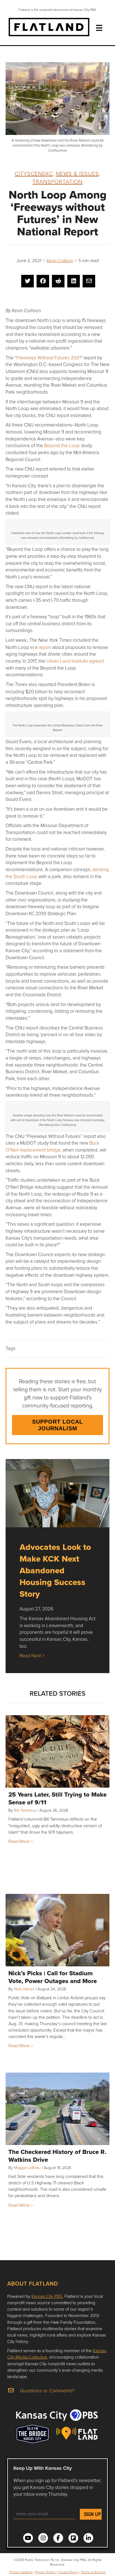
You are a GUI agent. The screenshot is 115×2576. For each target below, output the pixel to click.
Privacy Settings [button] (21, 2572)
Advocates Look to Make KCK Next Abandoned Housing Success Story (55, 1570)
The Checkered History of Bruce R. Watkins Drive (57, 2156)
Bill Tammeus (25, 1810)
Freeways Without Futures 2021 (49, 358)
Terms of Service (93, 2572)
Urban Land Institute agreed (75, 661)
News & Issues (77, 173)
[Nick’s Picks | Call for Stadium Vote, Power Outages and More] (57, 1930)
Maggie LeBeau (27, 2167)
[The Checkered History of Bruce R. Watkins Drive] (57, 2109)
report (45, 647)
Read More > (21, 1841)
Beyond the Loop (62, 445)
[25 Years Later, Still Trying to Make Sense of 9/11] (57, 1751)
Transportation (57, 181)
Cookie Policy (68, 2572)
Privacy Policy (45, 2572)
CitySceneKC (34, 173)
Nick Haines (24, 1989)
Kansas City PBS (47, 2296)
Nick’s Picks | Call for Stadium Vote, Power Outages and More (53, 1977)
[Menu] (99, 28)
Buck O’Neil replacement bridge (52, 1146)
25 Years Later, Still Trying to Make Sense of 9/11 (57, 1798)
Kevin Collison (60, 260)
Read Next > (32, 1655)
